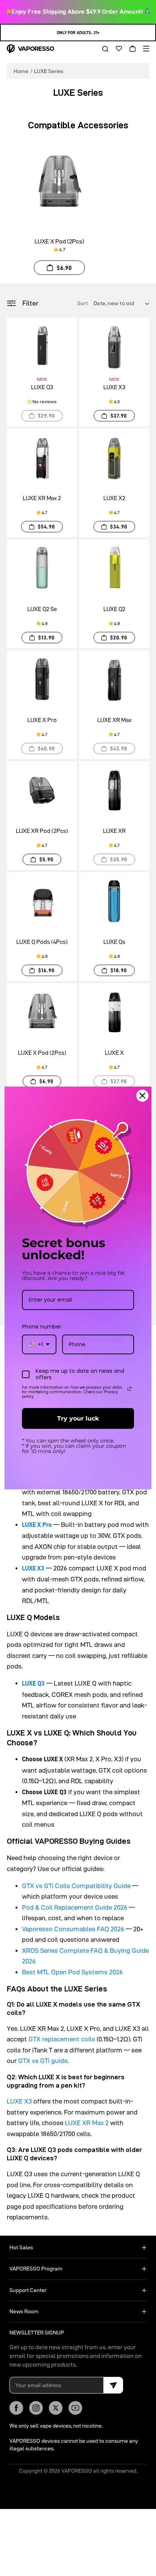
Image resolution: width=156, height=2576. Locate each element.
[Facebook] (16, 2408)
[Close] (142, 1096)
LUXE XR (114, 831)
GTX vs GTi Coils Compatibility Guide (76, 1886)
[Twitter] (56, 2408)
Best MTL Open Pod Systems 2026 (72, 1972)
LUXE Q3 (42, 387)
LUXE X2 (114, 498)
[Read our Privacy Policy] (129, 1389)
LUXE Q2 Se (42, 609)
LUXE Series (49, 71)
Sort (83, 303)
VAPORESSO (77, 2471)
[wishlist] (116, 49)
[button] (103, 49)
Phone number (42, 1327)
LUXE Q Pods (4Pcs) (42, 942)
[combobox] (39, 1345)
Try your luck (78, 1418)
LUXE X (114, 1053)
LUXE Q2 (114, 609)
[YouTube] (75, 2408)
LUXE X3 (114, 387)
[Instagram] (36, 2408)
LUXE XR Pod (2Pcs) (42, 831)
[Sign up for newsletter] (113, 2385)
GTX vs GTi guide (43, 2061)
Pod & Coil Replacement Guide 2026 (75, 1907)
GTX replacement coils (62, 2039)
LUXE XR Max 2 (42, 498)
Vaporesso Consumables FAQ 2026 (73, 1929)
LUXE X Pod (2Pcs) (59, 241)
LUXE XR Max (114, 720)
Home (21, 71)
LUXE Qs (114, 942)
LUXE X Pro (42, 720)
